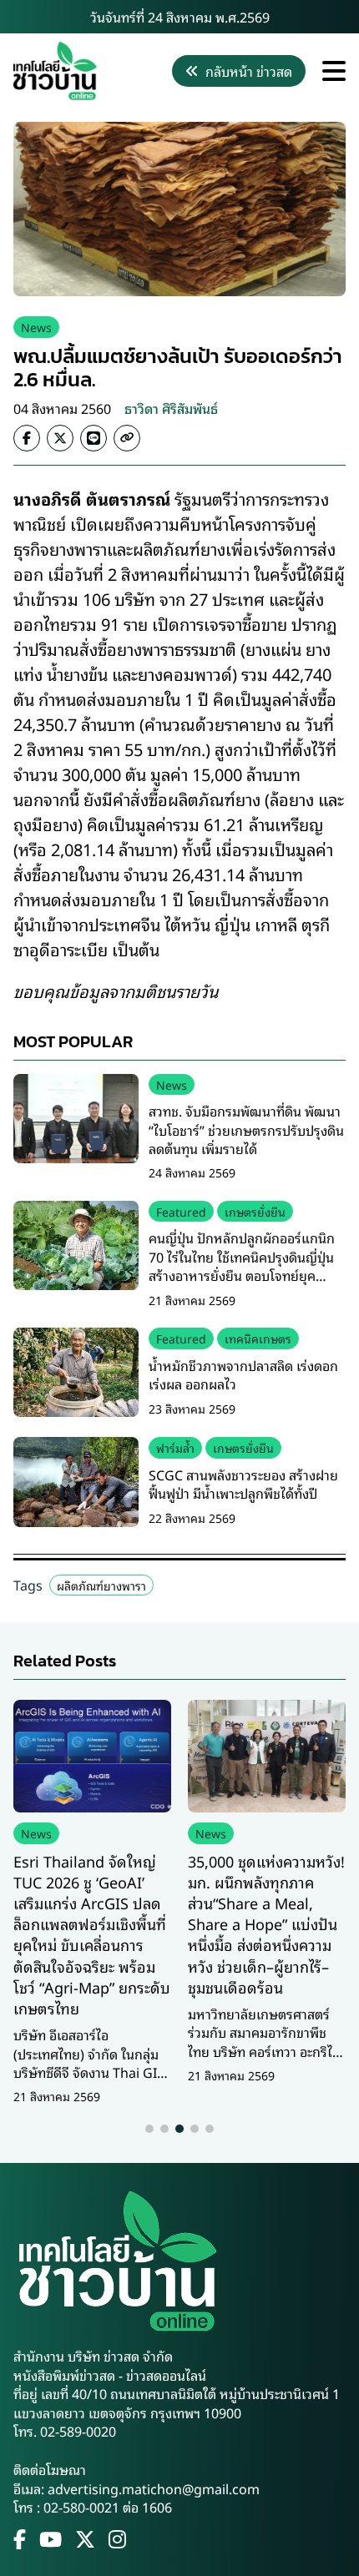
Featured (181, 1211)
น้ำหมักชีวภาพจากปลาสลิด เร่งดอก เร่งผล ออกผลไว (243, 1374)
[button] (149, 2129)
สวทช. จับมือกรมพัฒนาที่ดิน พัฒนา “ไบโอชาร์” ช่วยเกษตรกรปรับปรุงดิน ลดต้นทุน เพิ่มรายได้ (246, 1129)
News (36, 327)
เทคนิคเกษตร (258, 1338)
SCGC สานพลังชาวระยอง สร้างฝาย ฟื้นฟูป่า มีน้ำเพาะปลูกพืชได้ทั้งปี (243, 1484)
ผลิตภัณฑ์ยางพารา (101, 1585)
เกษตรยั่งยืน (255, 1211)
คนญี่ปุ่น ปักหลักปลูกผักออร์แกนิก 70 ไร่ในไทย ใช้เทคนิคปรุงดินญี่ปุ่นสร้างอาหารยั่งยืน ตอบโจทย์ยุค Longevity (242, 1265)
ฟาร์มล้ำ (175, 1447)
